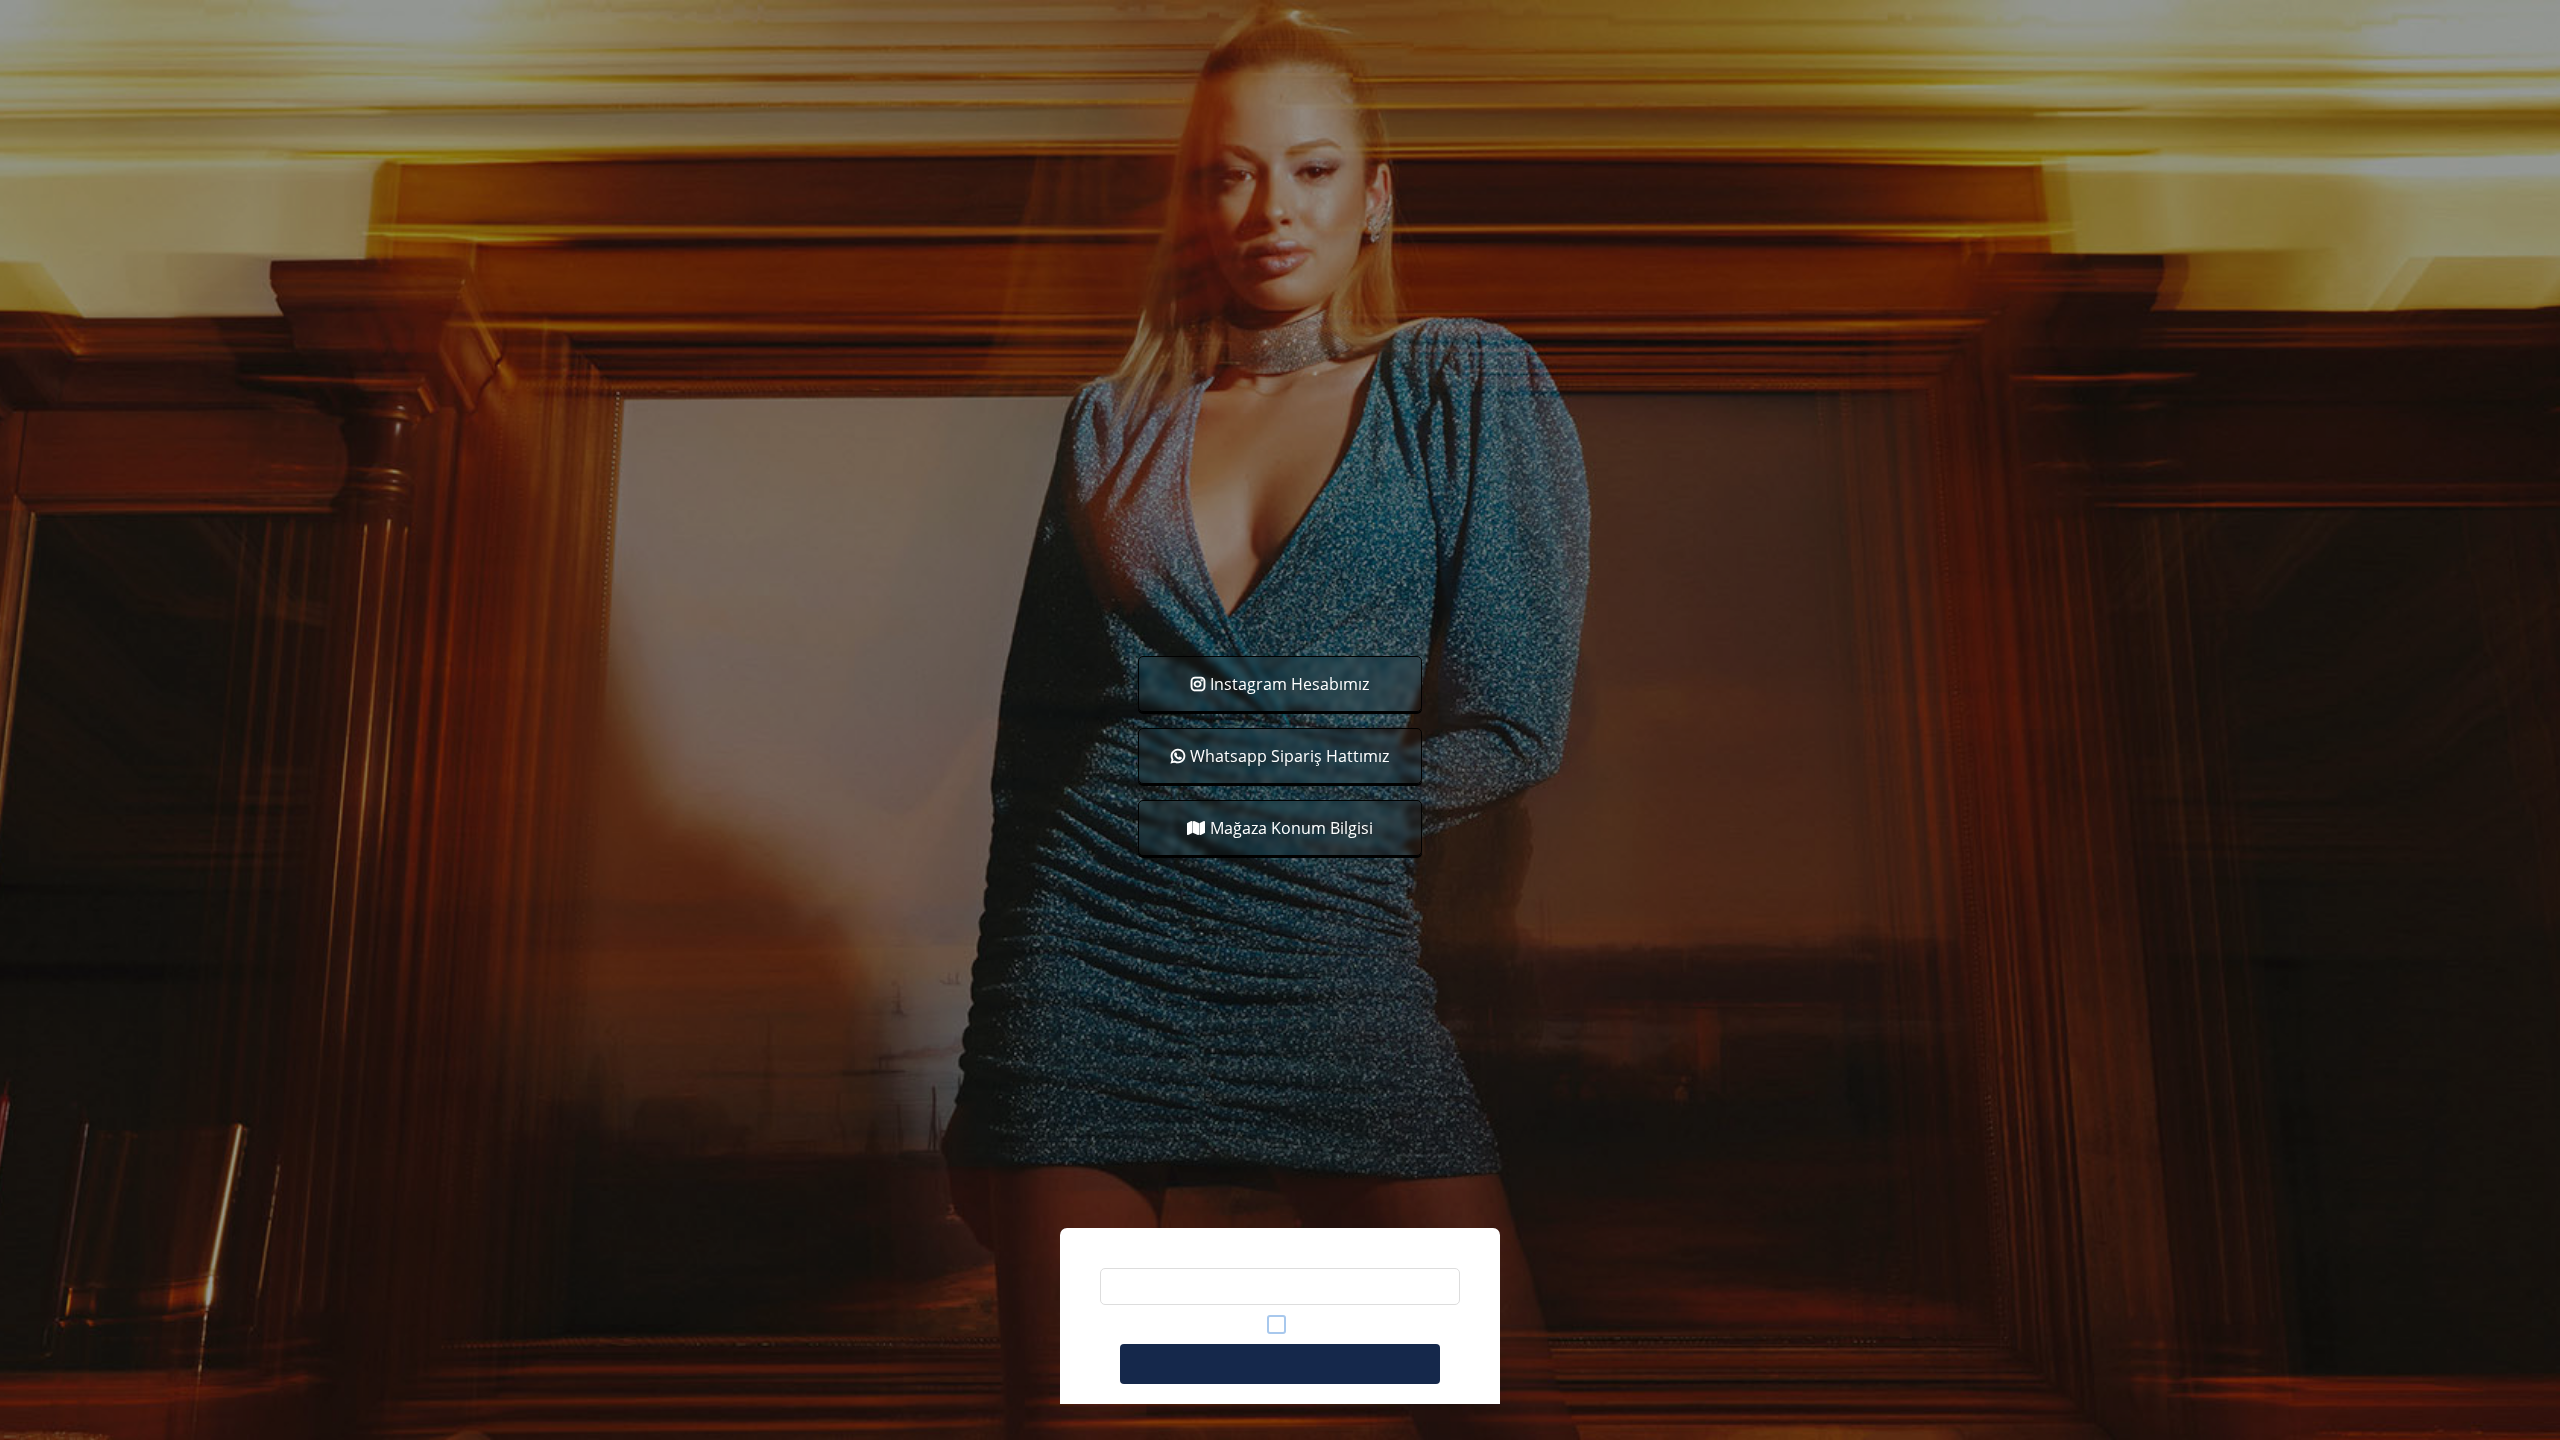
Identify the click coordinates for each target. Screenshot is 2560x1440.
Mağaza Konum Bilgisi (1291, 828)
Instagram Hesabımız (1289, 684)
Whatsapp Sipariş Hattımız (1289, 756)
